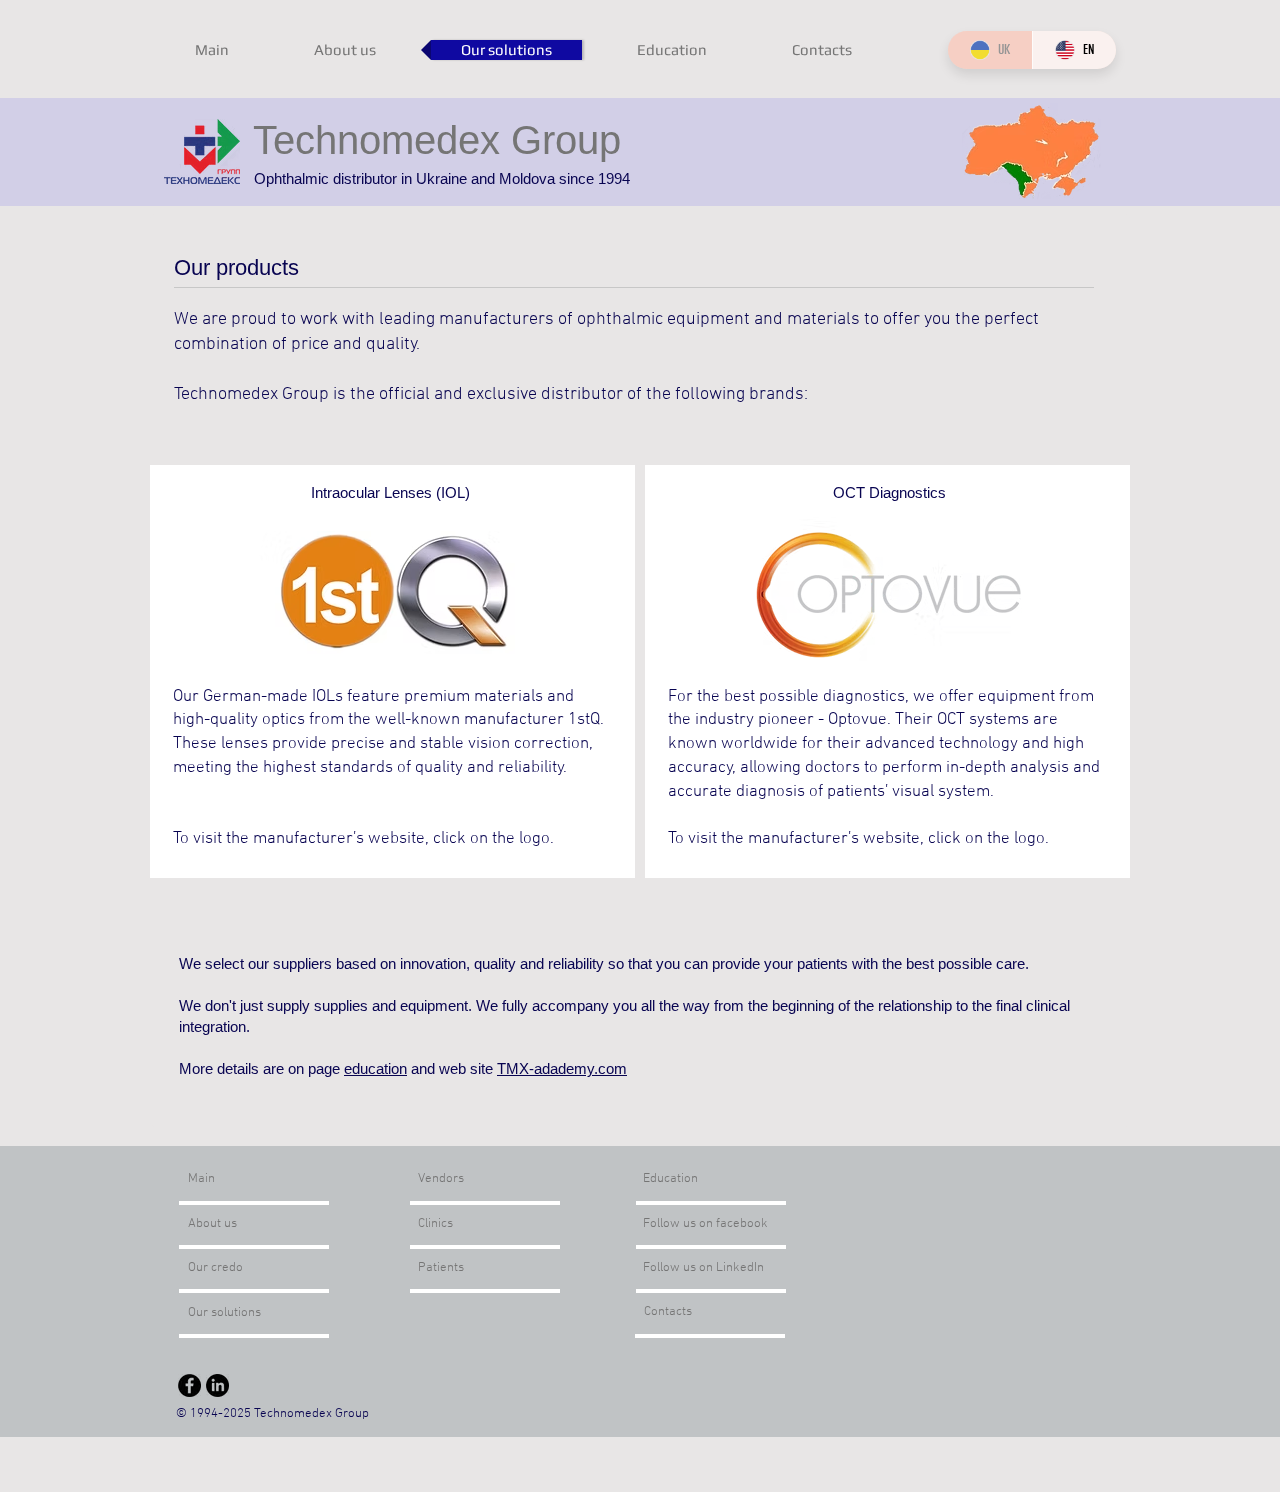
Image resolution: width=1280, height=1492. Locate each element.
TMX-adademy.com (562, 1068)
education (375, 1068)
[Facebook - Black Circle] (189, 1385)
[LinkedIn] (217, 1385)
